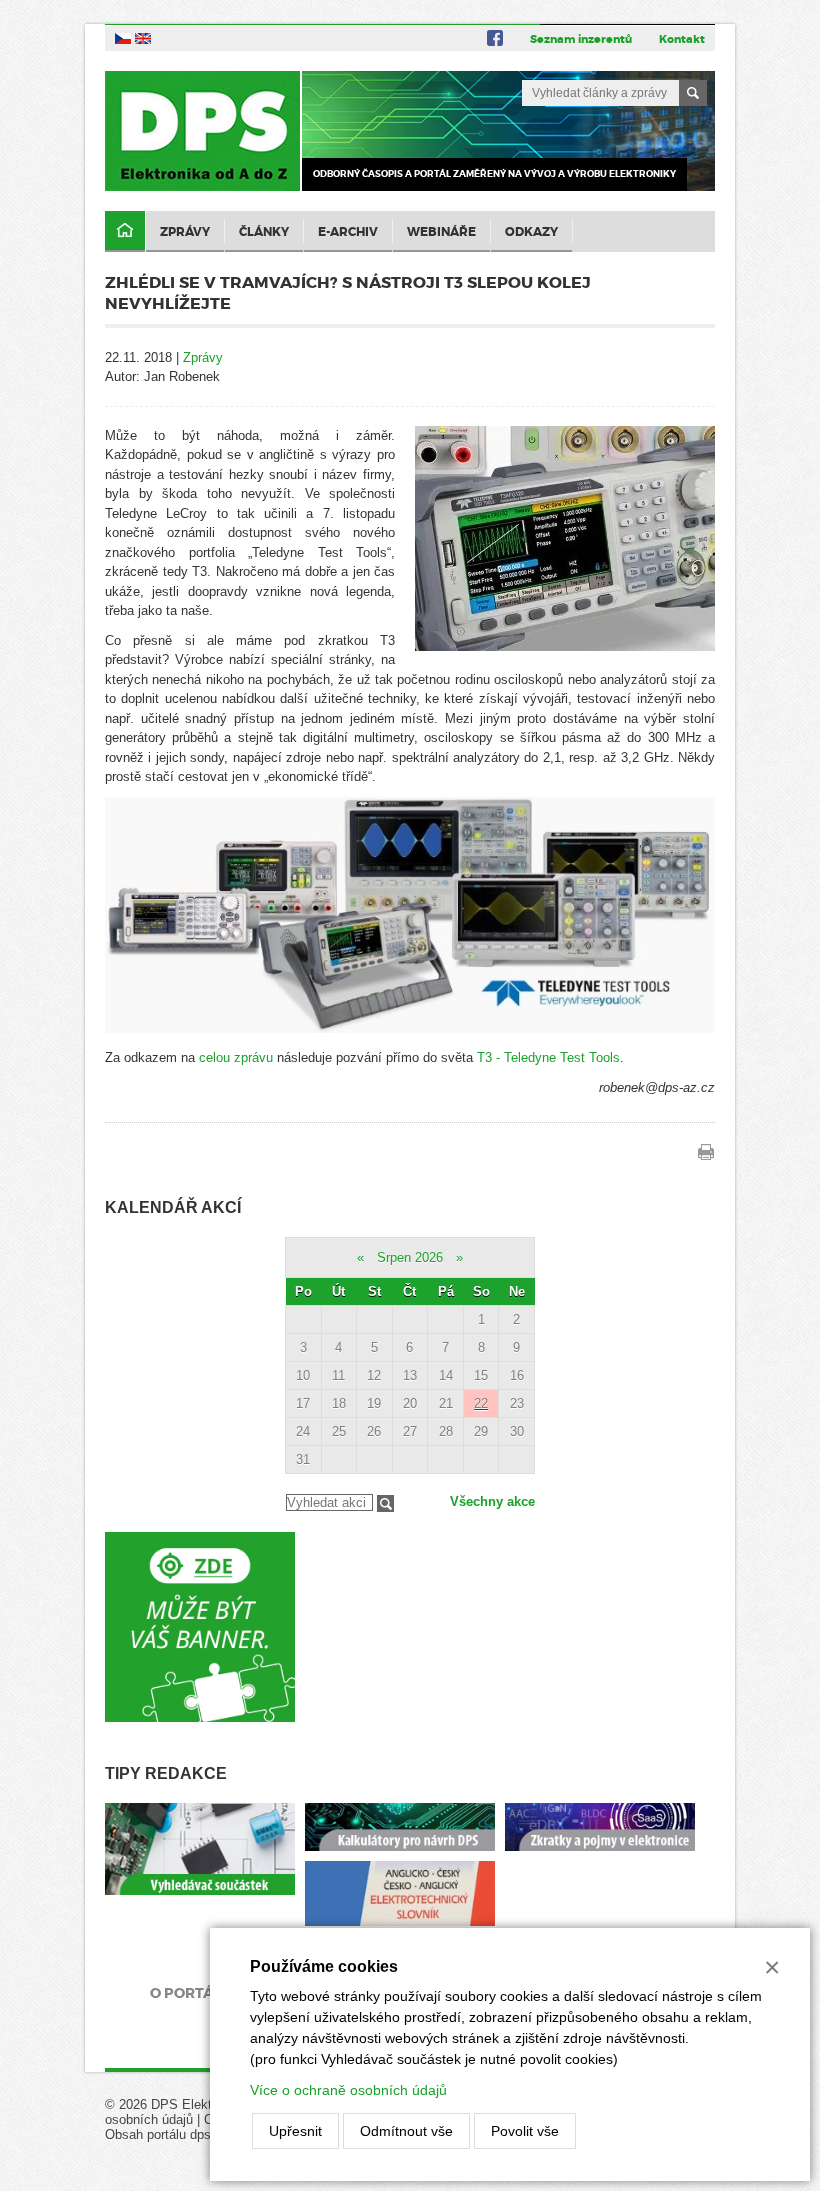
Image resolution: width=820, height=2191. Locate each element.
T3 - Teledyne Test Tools (548, 1057)
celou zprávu (236, 1057)
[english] (143, 37)
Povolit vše (525, 2131)
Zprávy (185, 232)
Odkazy (531, 232)
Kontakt (682, 39)
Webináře (441, 232)
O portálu (191, 1993)
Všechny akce (492, 1501)
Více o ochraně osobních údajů (348, 2090)
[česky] (123, 37)
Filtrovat (385, 1503)
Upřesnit (295, 2131)
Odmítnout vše (406, 2131)
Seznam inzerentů (581, 39)
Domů (125, 231)
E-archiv (348, 232)
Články (264, 232)
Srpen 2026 (410, 1257)
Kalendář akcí (173, 1207)
